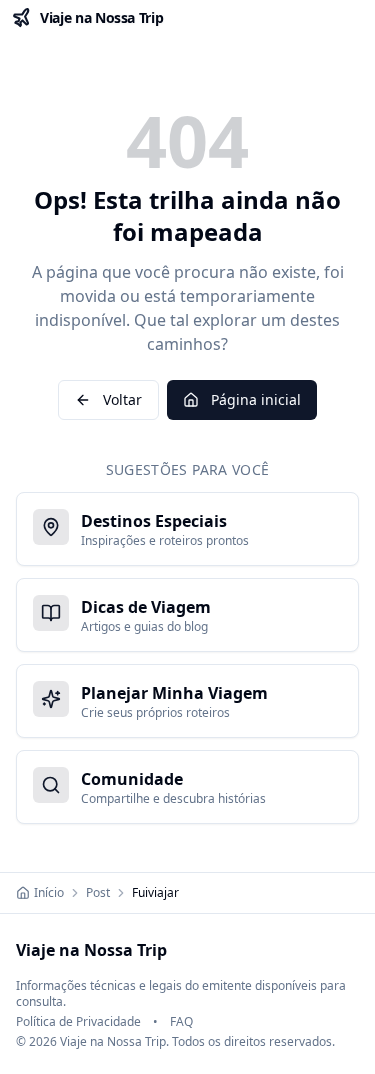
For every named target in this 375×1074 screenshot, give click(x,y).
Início (49, 893)
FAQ (181, 1022)
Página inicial (256, 399)
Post (98, 893)
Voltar (122, 399)
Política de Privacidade (78, 1022)
